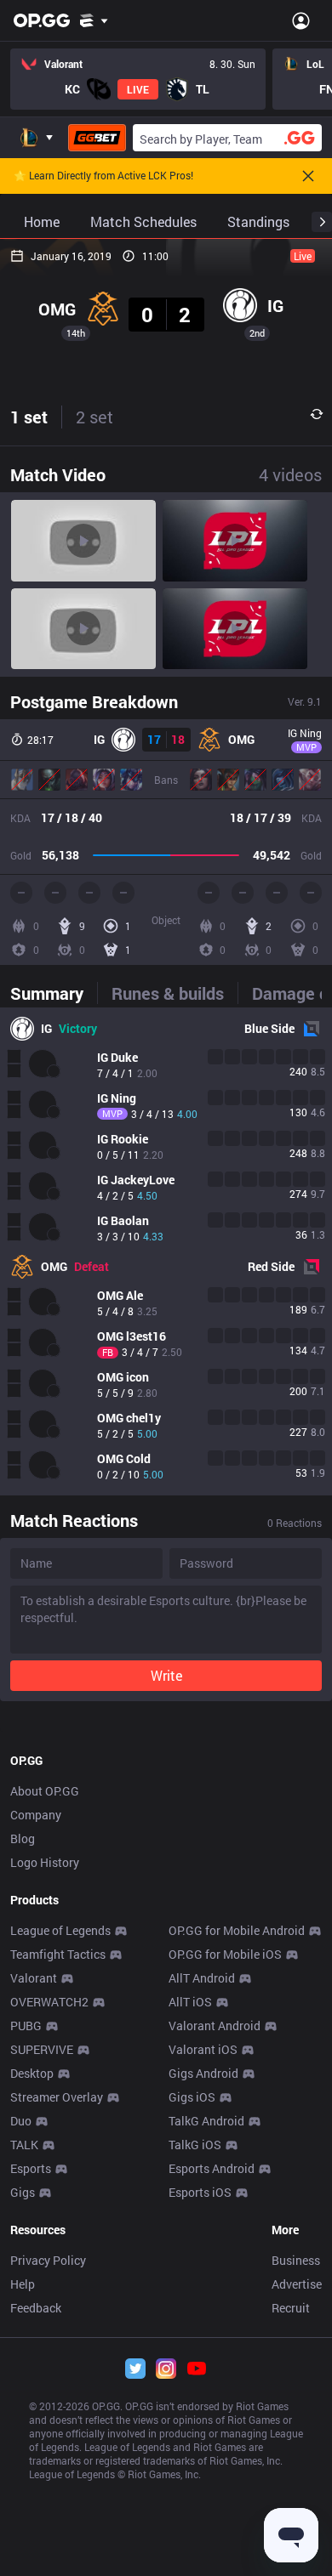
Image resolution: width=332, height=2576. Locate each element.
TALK (24, 2145)
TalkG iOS (195, 2145)
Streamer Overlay (57, 2097)
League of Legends (60, 1930)
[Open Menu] (301, 20)
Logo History (45, 1862)
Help (23, 2284)
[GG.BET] (97, 138)
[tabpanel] (166, 1251)
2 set (94, 417)
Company (36, 1815)
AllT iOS (190, 2002)
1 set (29, 417)
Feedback (36, 2308)
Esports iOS (200, 2192)
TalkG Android (206, 2121)
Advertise (297, 2284)
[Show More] (94, 20)
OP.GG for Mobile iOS (225, 1954)
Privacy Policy (48, 2260)
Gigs (23, 2192)
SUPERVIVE (42, 2049)
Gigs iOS (192, 2097)
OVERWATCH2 (49, 2002)
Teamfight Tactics (58, 1954)
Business (296, 2260)
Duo (21, 2121)
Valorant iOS (203, 2049)
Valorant (34, 1978)
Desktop (32, 2073)
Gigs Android (203, 2073)
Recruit (291, 2308)
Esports (31, 2168)
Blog (23, 1838)
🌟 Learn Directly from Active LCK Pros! (103, 176)
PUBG (26, 2026)
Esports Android (212, 2168)
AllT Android (202, 1978)
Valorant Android (215, 2026)
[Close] (308, 176)
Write (166, 1675)
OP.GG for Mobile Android (237, 1930)
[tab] (54, 993)
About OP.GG (45, 1791)
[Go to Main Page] (42, 20)
